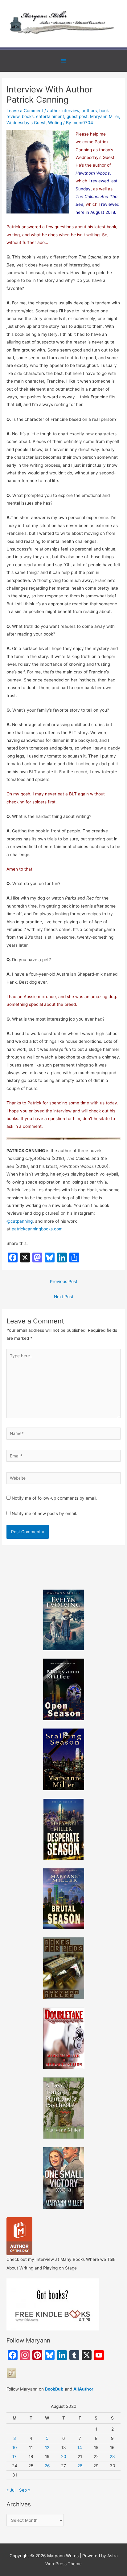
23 (112, 2456)
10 (15, 2448)
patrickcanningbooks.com (37, 1229)
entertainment (50, 116)
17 (14, 2456)
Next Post (64, 1297)
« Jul (11, 2490)
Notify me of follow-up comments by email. (55, 1498)
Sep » (25, 2490)
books (28, 116)
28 (80, 2466)
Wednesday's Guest (26, 123)
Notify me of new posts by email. (44, 1514)
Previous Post (64, 1282)
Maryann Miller (104, 116)
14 (80, 2448)
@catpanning (20, 1221)
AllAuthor (83, 2389)
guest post (77, 116)
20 (64, 2456)
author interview (63, 111)
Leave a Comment (25, 111)
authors (89, 111)
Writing (55, 123)
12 (47, 2448)
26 (47, 2466)
